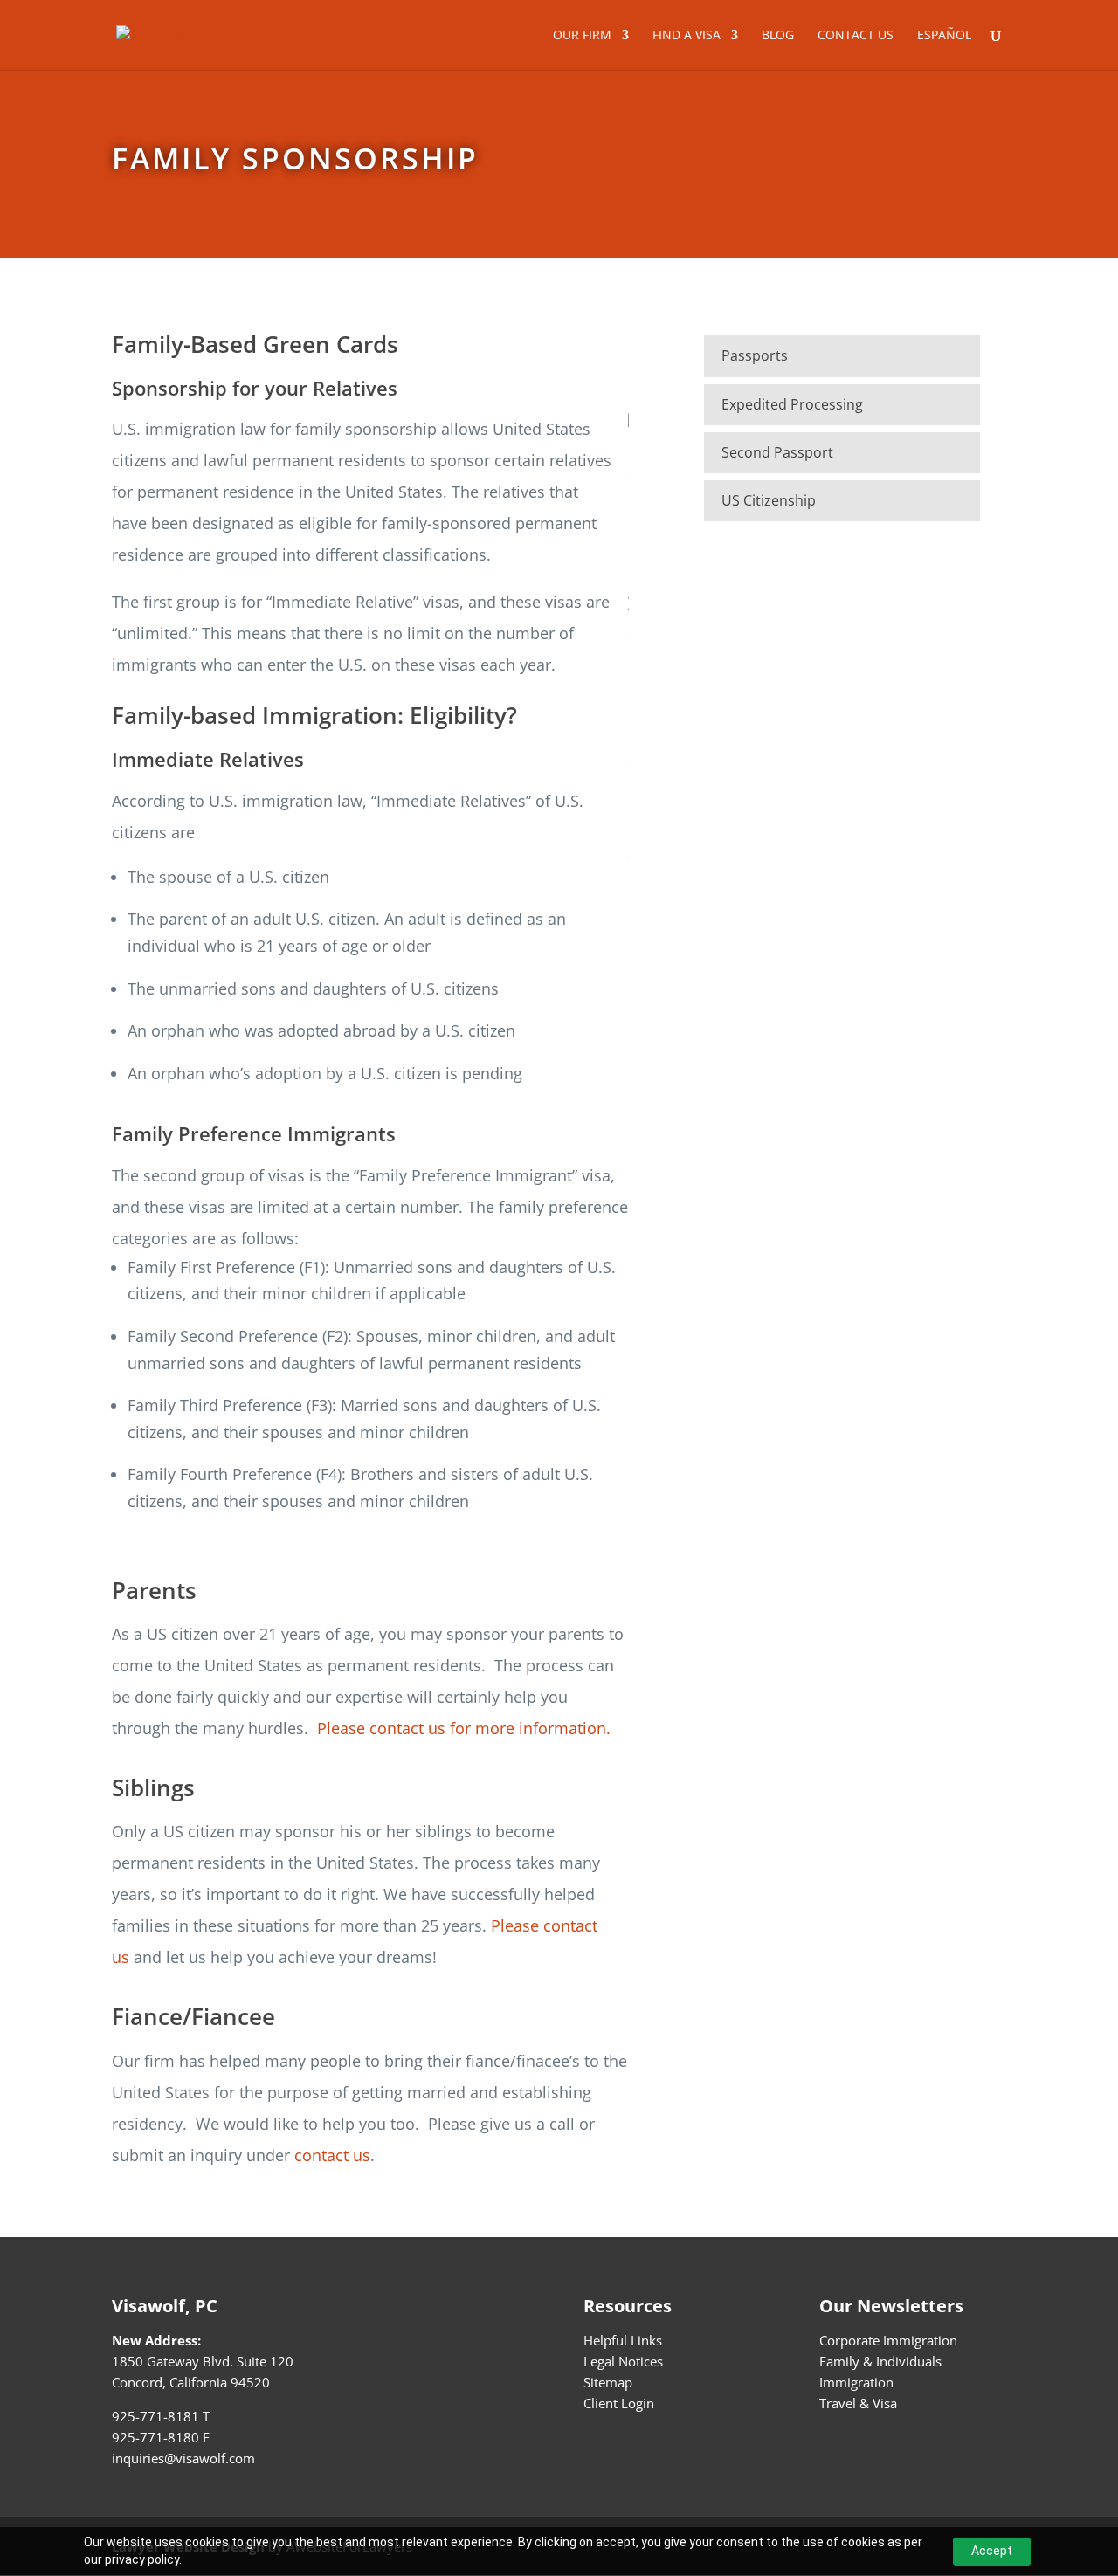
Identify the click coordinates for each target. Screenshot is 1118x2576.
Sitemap (608, 2382)
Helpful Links (623, 2340)
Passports (755, 355)
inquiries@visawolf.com (183, 2458)
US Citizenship (769, 500)
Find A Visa (687, 36)
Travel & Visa (858, 2403)
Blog (778, 36)
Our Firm (582, 36)
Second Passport (777, 452)
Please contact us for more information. (464, 1728)
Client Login (619, 2403)
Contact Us (856, 36)
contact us (332, 2155)
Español (944, 36)
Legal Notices (623, 2361)
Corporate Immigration (888, 2340)
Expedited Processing (792, 404)
